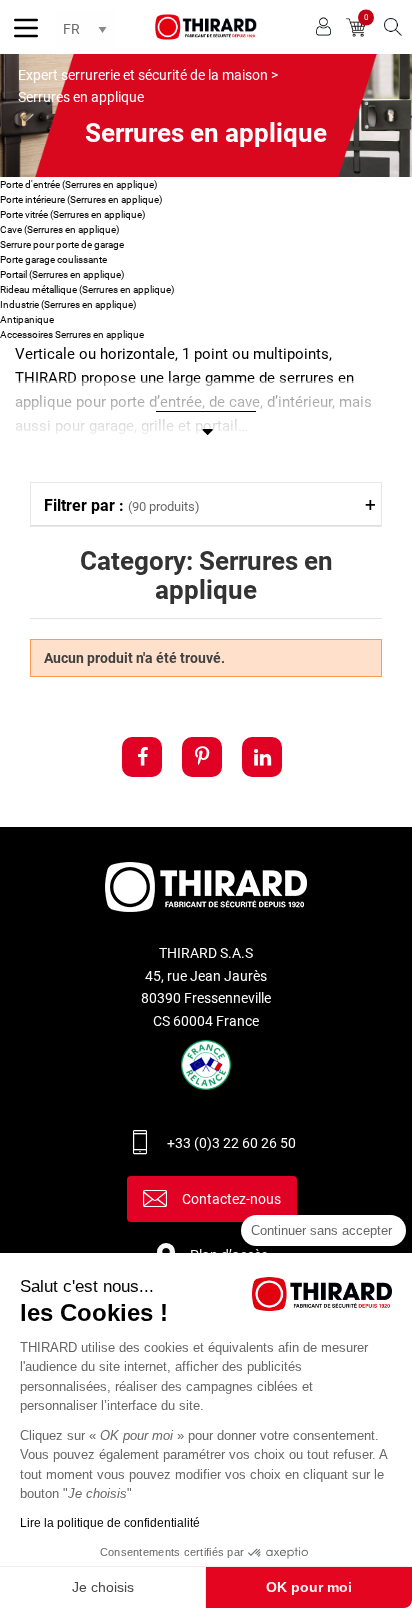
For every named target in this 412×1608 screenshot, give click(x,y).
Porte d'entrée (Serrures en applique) (78, 184)
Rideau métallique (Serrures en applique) (87, 289)
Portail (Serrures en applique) (62, 274)
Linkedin (262, 757)
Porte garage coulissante (53, 259)
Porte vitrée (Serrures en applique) (72, 214)
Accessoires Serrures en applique (72, 334)
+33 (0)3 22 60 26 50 (231, 1143)
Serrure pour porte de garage (62, 244)
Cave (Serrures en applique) (59, 229)
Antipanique (27, 319)
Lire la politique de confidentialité (110, 1523)
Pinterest (202, 757)
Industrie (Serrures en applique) (68, 304)
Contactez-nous (231, 1199)
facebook (142, 757)
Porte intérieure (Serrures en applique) (81, 199)
